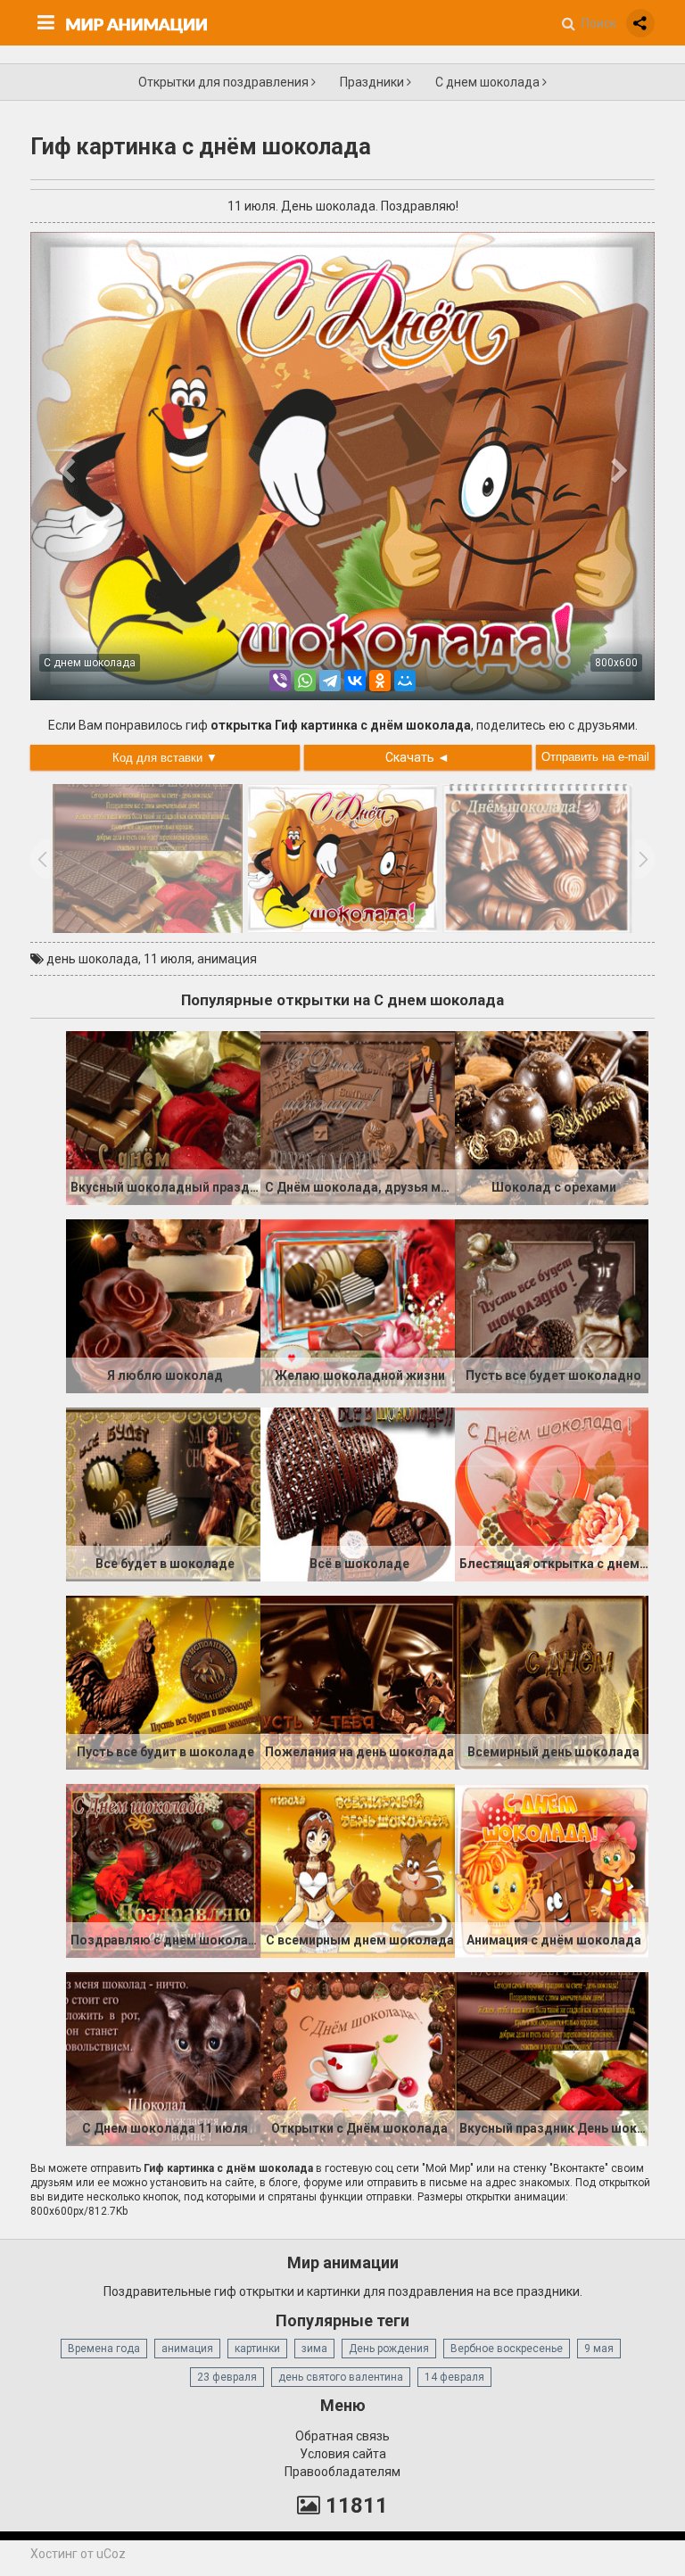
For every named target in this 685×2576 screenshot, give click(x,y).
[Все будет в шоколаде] (163, 1493)
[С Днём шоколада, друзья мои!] (358, 1117)
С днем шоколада (489, 82)
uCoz (111, 2554)
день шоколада (92, 959)
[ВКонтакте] (355, 681)
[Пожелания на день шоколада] (358, 1681)
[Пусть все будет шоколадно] (552, 1305)
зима (314, 2349)
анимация (227, 959)
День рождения (389, 2349)
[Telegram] (330, 681)
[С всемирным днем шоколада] (358, 1870)
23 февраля (227, 2377)
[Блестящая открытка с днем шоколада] (552, 1493)
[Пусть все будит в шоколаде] (163, 1681)
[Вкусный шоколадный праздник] (163, 1117)
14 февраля (454, 2377)
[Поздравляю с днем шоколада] (163, 1870)
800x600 (616, 663)
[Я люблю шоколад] (163, 1305)
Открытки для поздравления (225, 82)
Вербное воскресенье (507, 2349)
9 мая (599, 2349)
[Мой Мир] (405, 681)
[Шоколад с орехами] (552, 1117)
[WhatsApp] (305, 681)
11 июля (168, 959)
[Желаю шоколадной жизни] (358, 1305)
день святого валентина (341, 2377)
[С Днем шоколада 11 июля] (163, 2058)
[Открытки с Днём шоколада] (358, 2058)
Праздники (373, 82)
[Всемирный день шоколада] (552, 1681)
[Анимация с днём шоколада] (552, 1870)
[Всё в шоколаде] (358, 1493)
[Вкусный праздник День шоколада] (552, 2058)
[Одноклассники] (380, 681)
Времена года (104, 2349)
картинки (257, 2349)
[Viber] (280, 681)
